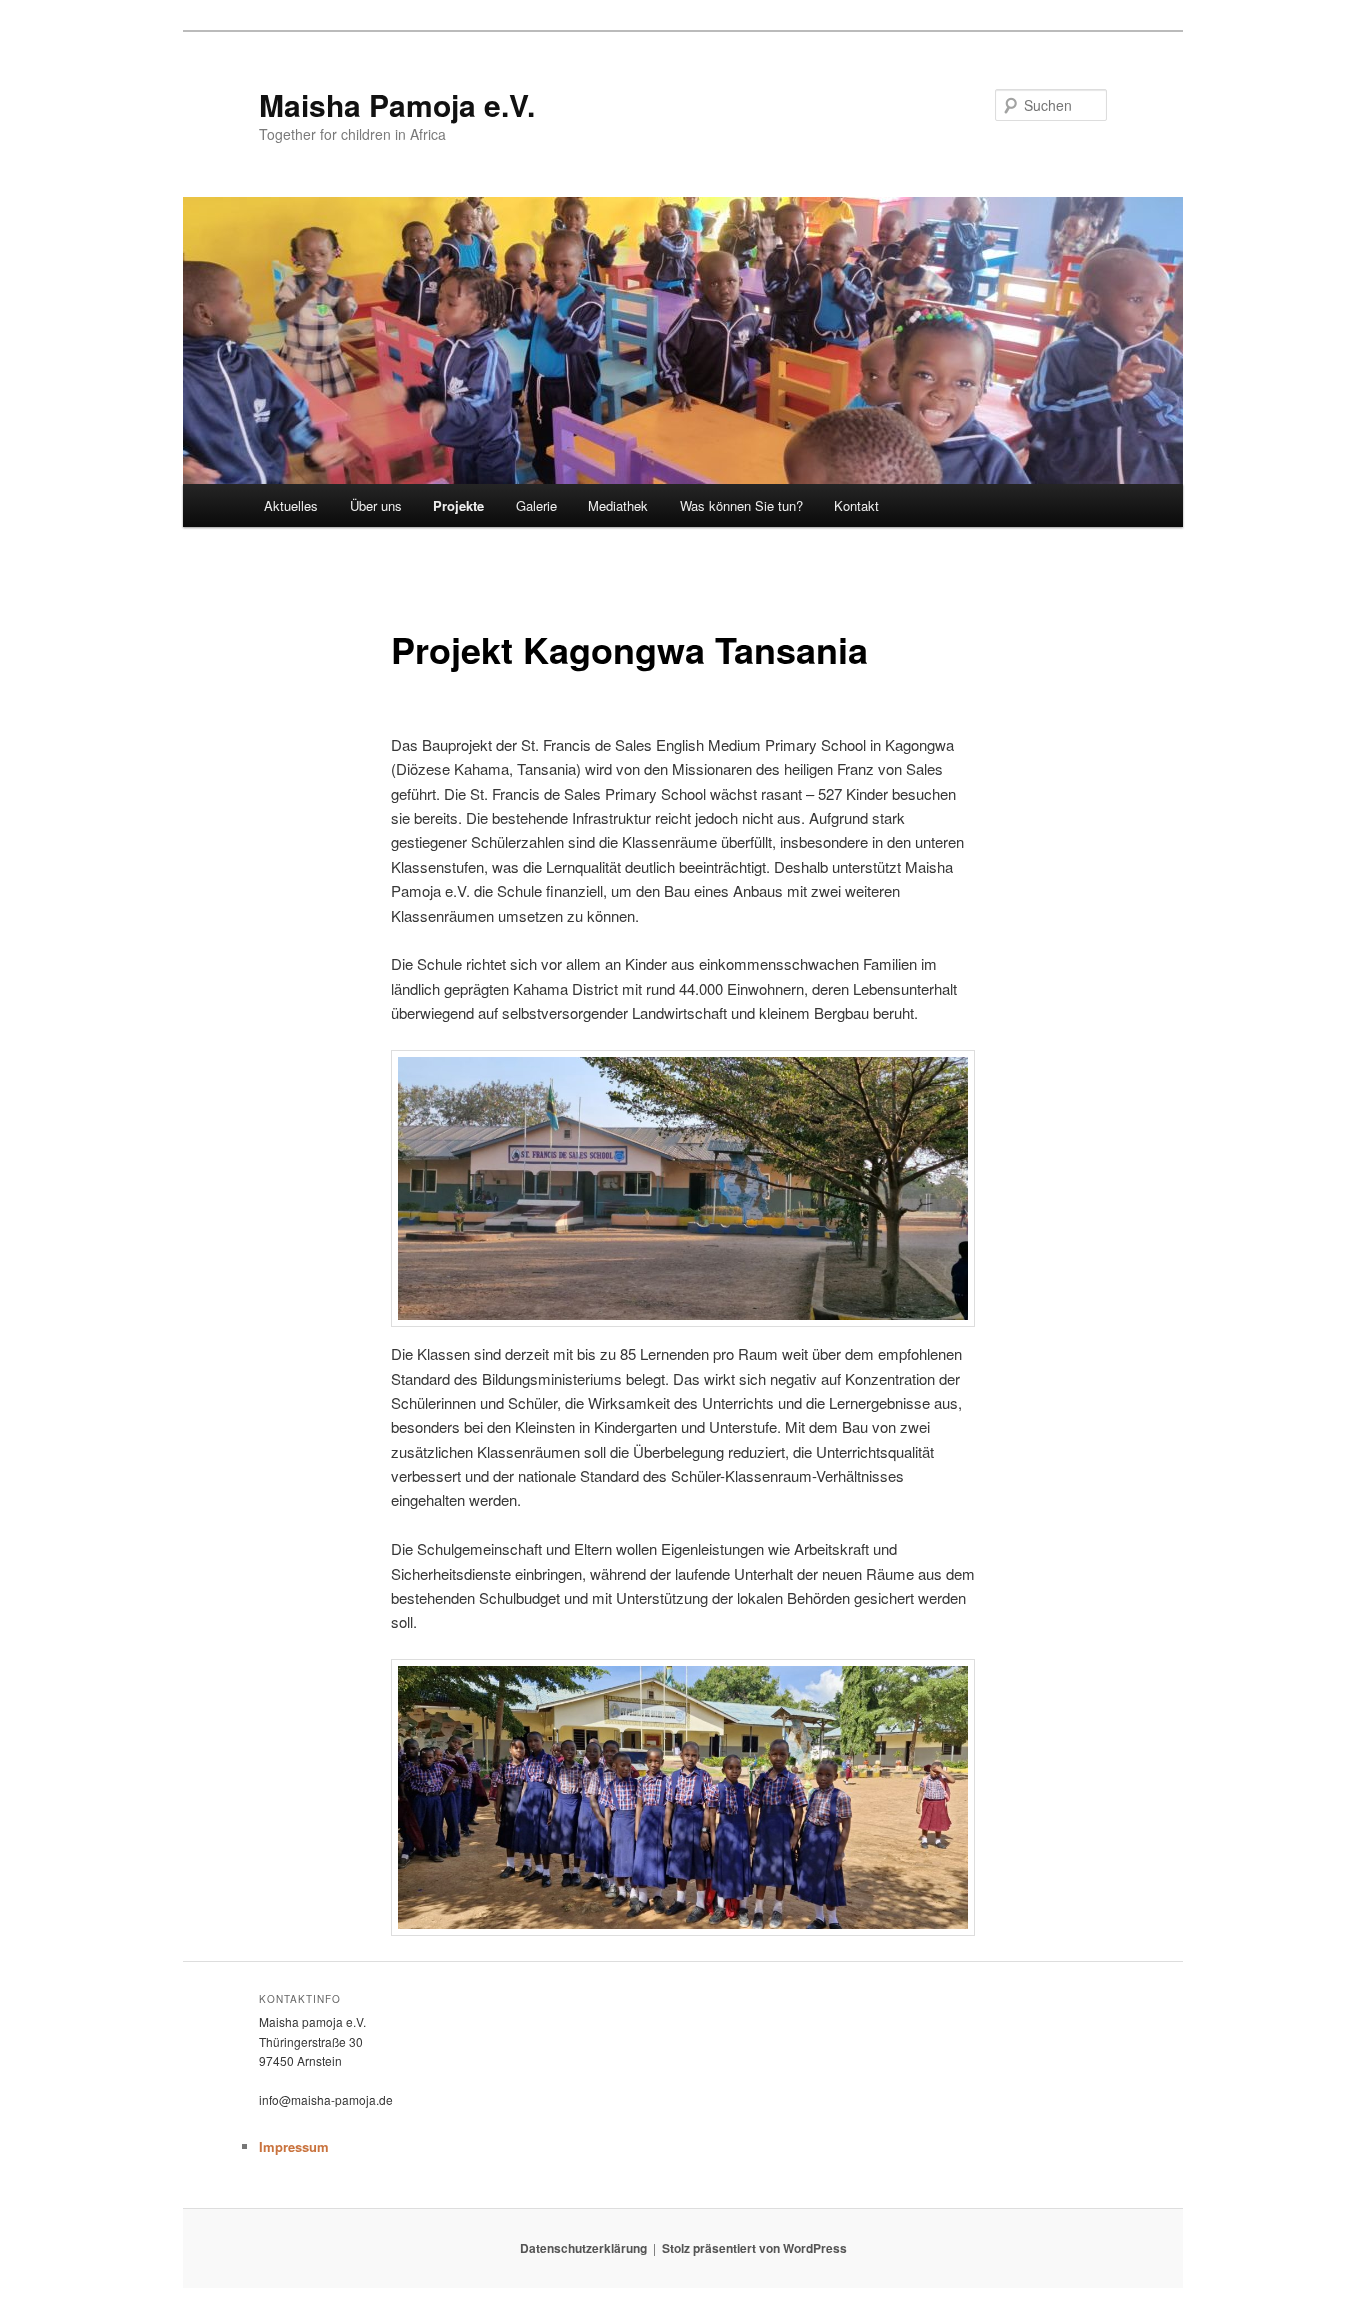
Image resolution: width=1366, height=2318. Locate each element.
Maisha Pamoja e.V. (397, 104)
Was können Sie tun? (741, 505)
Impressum (294, 2146)
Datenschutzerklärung (583, 2248)
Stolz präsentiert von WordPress (754, 2248)
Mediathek (618, 505)
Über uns (376, 505)
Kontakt (856, 505)
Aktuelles (291, 505)
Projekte (458, 505)
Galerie (536, 505)
